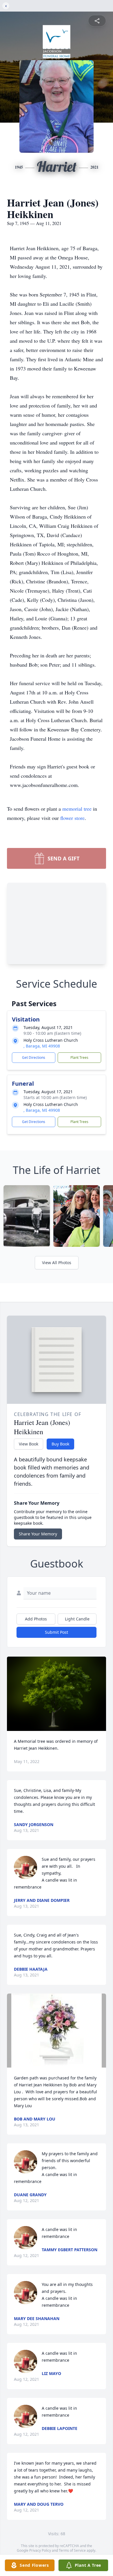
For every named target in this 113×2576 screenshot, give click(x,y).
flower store (72, 818)
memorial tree (77, 809)
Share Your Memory (38, 1534)
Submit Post (57, 1632)
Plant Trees (79, 1057)
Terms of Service (72, 2550)
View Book (29, 1444)
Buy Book (60, 1444)
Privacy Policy (40, 2550)
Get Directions (34, 1057)
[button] (57, 1694)
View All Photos (57, 1263)
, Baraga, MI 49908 (42, 1046)
